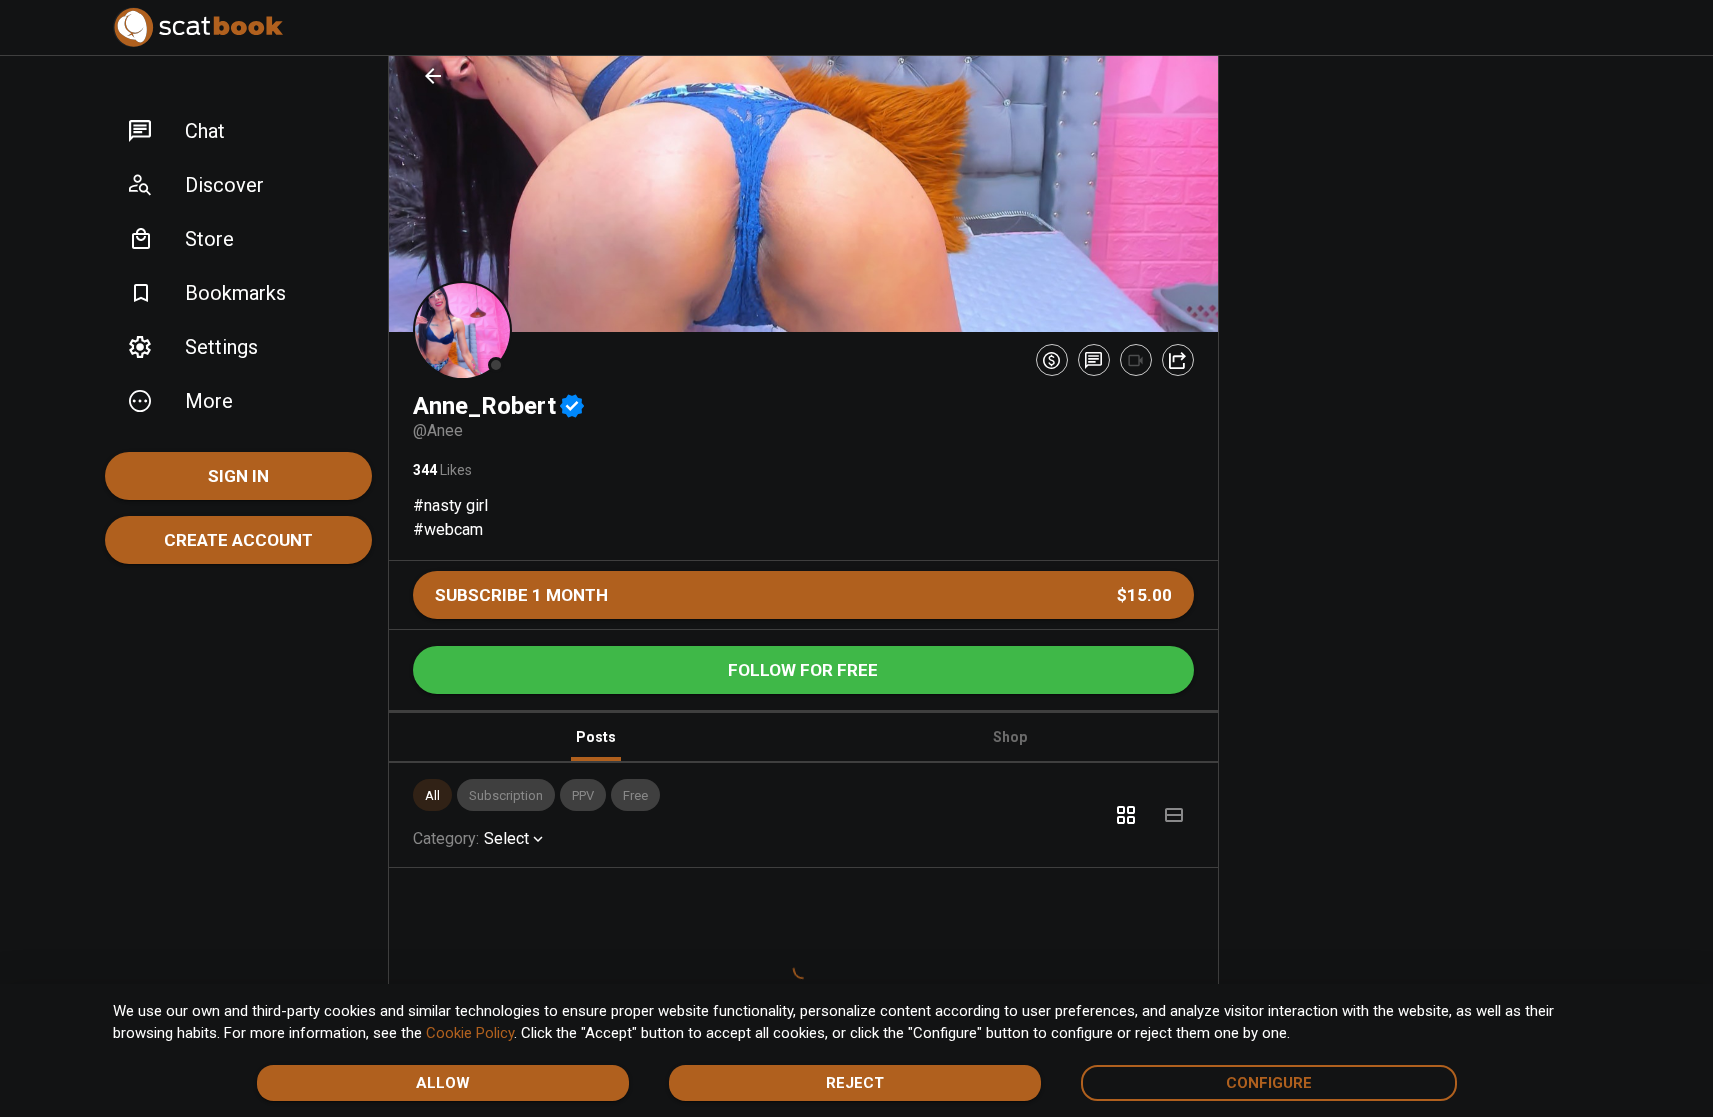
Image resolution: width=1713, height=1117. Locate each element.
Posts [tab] (596, 737)
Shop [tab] (1010, 737)
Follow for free (803, 670)
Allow (443, 1083)
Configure (1269, 1083)
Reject (855, 1083)
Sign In (238, 476)
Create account (238, 540)
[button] (238, 131)
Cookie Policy (470, 1033)
